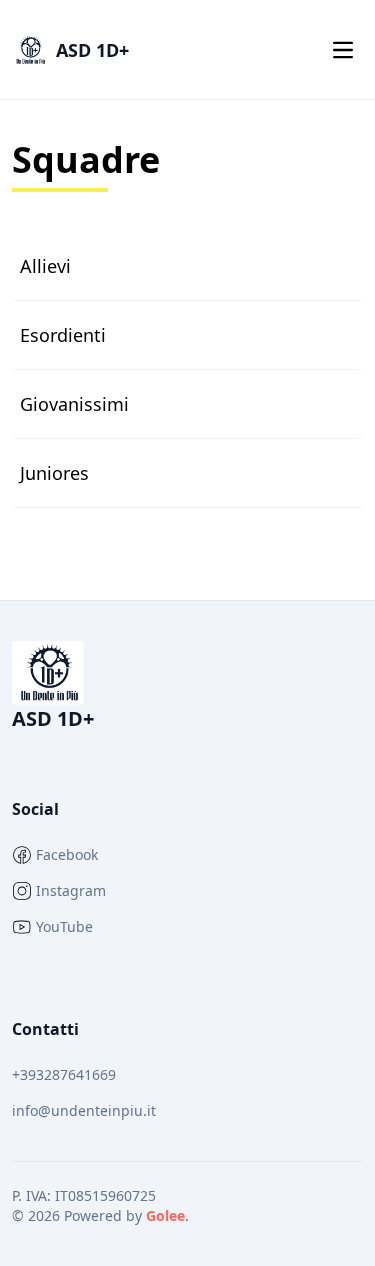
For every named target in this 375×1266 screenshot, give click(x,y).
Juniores (54, 473)
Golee (165, 1215)
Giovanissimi (74, 404)
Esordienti (63, 335)
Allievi (45, 266)
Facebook (67, 854)
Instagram (71, 890)
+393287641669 (64, 1074)
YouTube (64, 926)
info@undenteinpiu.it (84, 1110)
